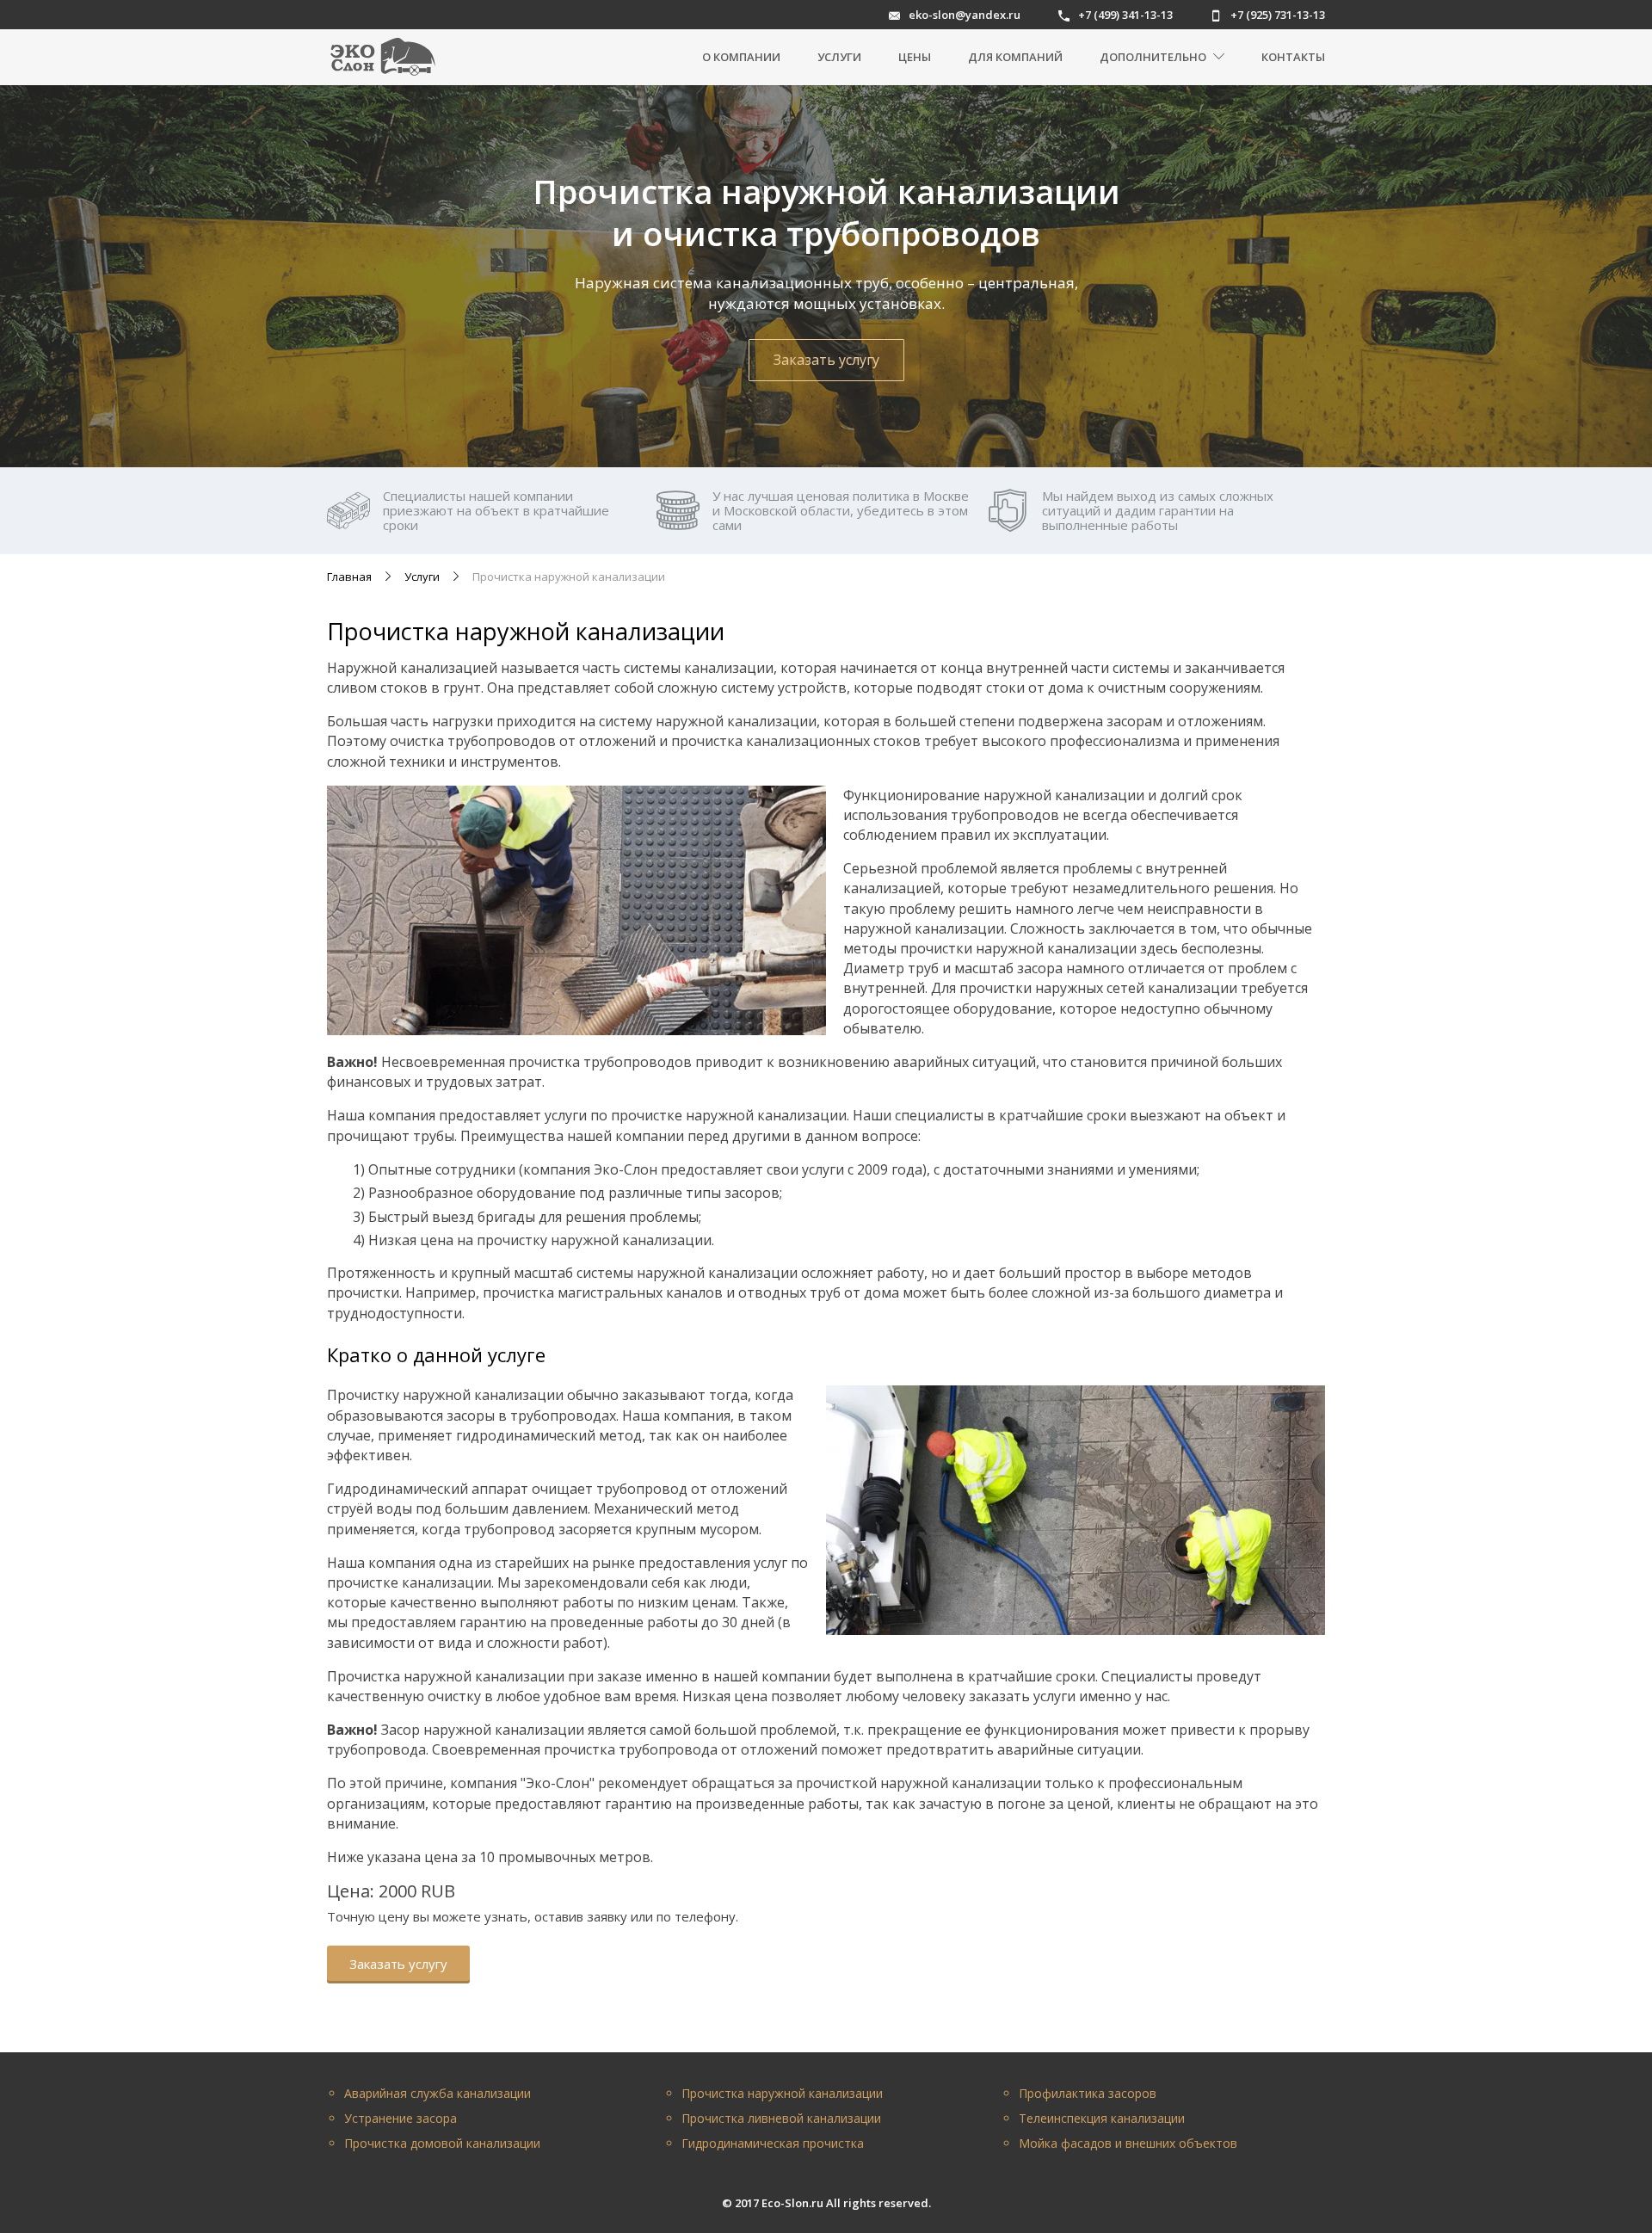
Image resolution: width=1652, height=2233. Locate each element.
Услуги (839, 57)
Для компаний (1015, 57)
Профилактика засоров (1088, 2093)
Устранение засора (401, 2118)
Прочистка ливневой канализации (781, 2118)
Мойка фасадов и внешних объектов (1128, 2143)
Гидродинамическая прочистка (773, 2143)
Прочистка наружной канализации (782, 2093)
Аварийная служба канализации (438, 2093)
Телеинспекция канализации (1102, 2118)
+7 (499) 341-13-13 (1125, 15)
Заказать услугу (826, 360)
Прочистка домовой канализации (442, 2143)
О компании (741, 57)
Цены (915, 57)
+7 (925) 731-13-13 (1278, 15)
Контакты (1293, 57)
